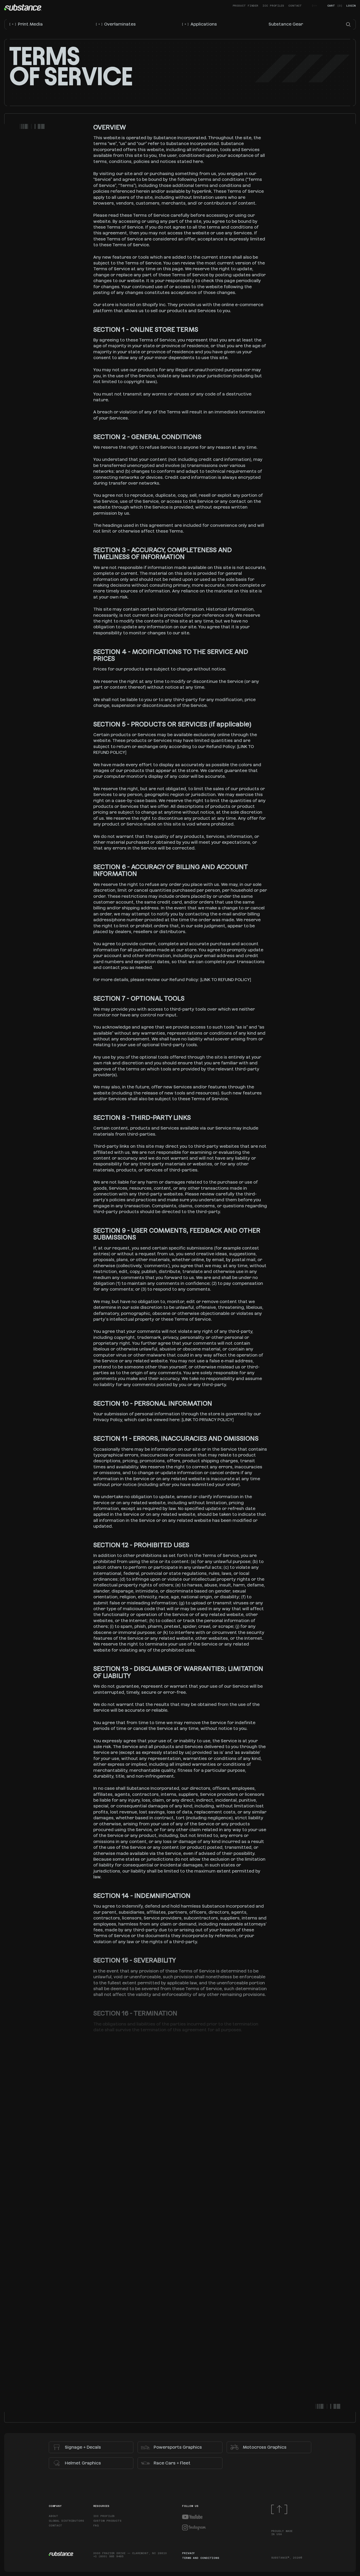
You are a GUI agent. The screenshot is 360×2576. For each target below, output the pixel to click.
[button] (348, 24)
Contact (295, 6)
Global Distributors (66, 2521)
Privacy (188, 2553)
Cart (335, 6)
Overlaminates (116, 24)
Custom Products (108, 2521)
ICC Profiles (273, 6)
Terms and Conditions (201, 2558)
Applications (200, 24)
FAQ (96, 2526)
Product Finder (246, 6)
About (54, 2516)
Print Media (26, 24)
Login (351, 6)
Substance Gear (286, 24)
